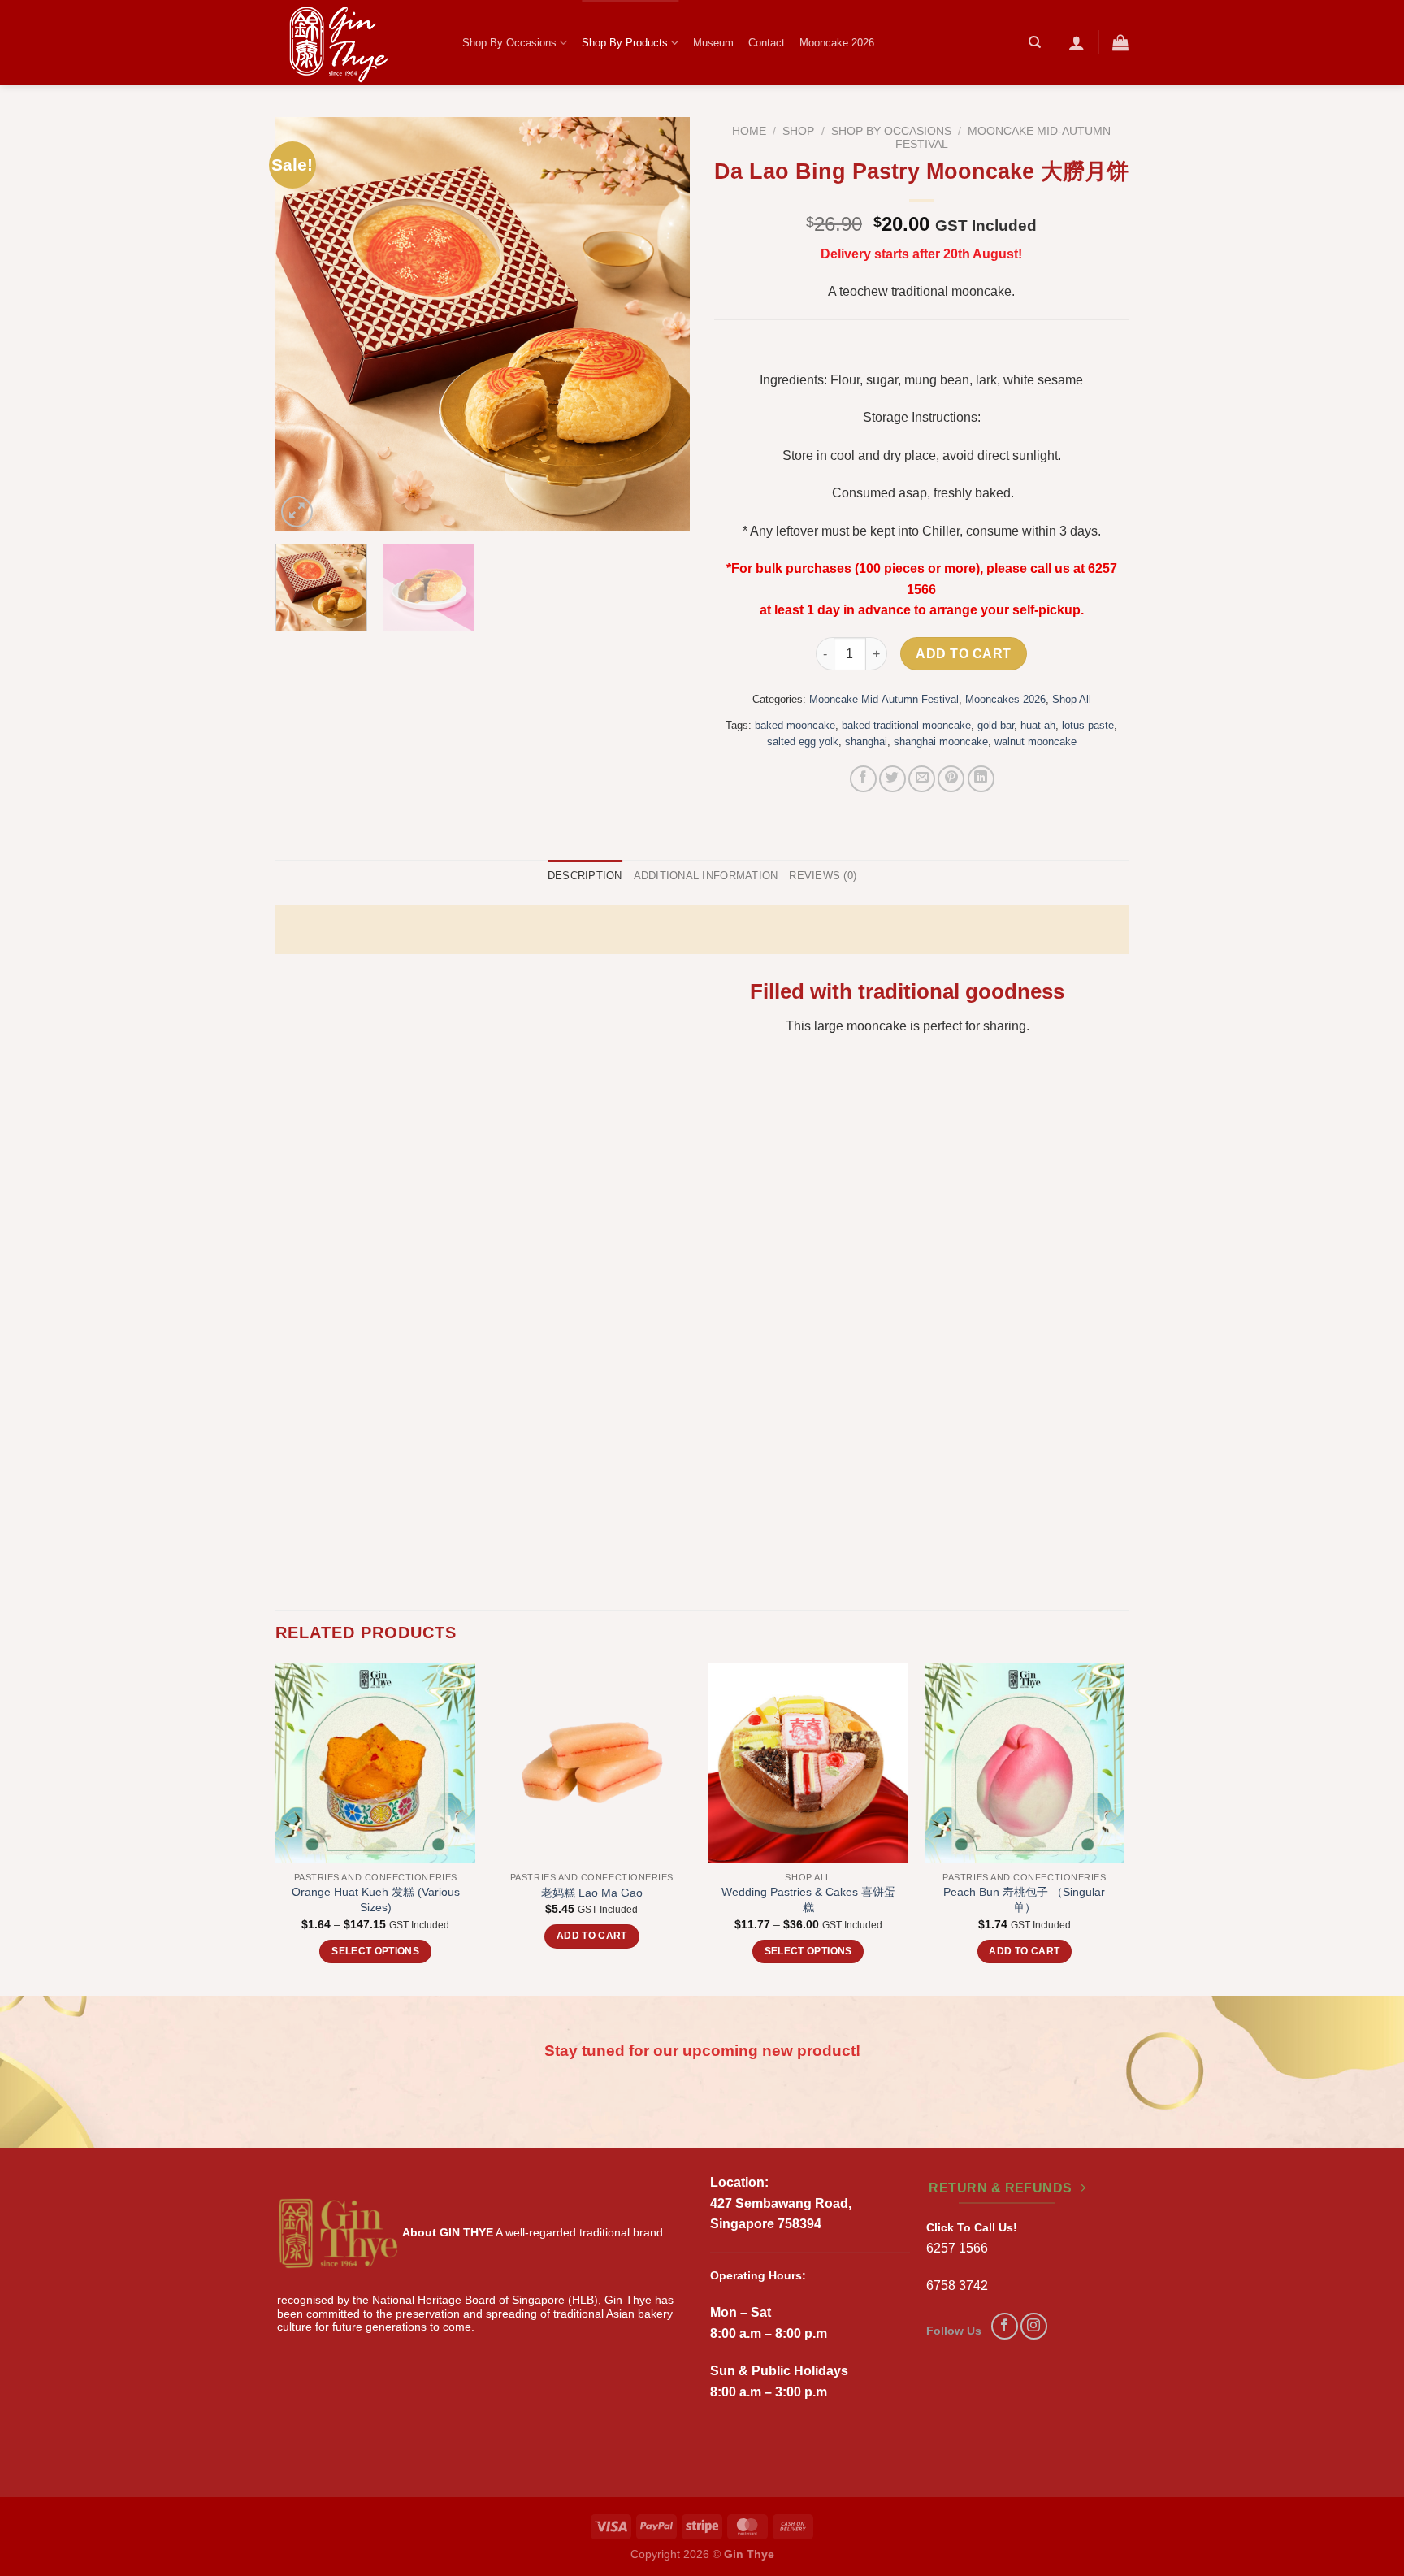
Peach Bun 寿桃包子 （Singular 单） (1024, 1899)
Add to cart (963, 654)
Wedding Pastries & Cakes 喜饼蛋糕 (808, 1899)
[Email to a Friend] (922, 779)
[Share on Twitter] (893, 779)
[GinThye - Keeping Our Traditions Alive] (357, 42)
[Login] (1077, 42)
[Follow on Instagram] (1034, 2326)
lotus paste (1088, 725)
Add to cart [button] (592, 1936)
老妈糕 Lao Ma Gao (592, 1893)
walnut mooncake (1036, 742)
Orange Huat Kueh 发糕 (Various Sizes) (376, 1899)
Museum (713, 43)
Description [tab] (585, 876)
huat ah (1038, 725)
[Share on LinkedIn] (981, 779)
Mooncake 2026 (837, 43)
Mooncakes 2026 (1005, 699)
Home (749, 131)
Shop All (1072, 699)
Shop (798, 131)
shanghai (866, 742)
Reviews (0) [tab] (823, 876)
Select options (375, 1951)
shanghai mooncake (941, 742)
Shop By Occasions (509, 43)
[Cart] (1120, 42)
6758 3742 (957, 2285)
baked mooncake (795, 725)
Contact (767, 43)
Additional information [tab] (706, 876)
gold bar (996, 725)
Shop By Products (625, 43)
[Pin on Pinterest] (951, 779)
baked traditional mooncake (906, 725)
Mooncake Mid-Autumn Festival (884, 699)
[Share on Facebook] (863, 779)
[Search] (1035, 42)
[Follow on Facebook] (1005, 2326)
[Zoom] (297, 512)
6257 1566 (957, 2248)
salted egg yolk (803, 742)
